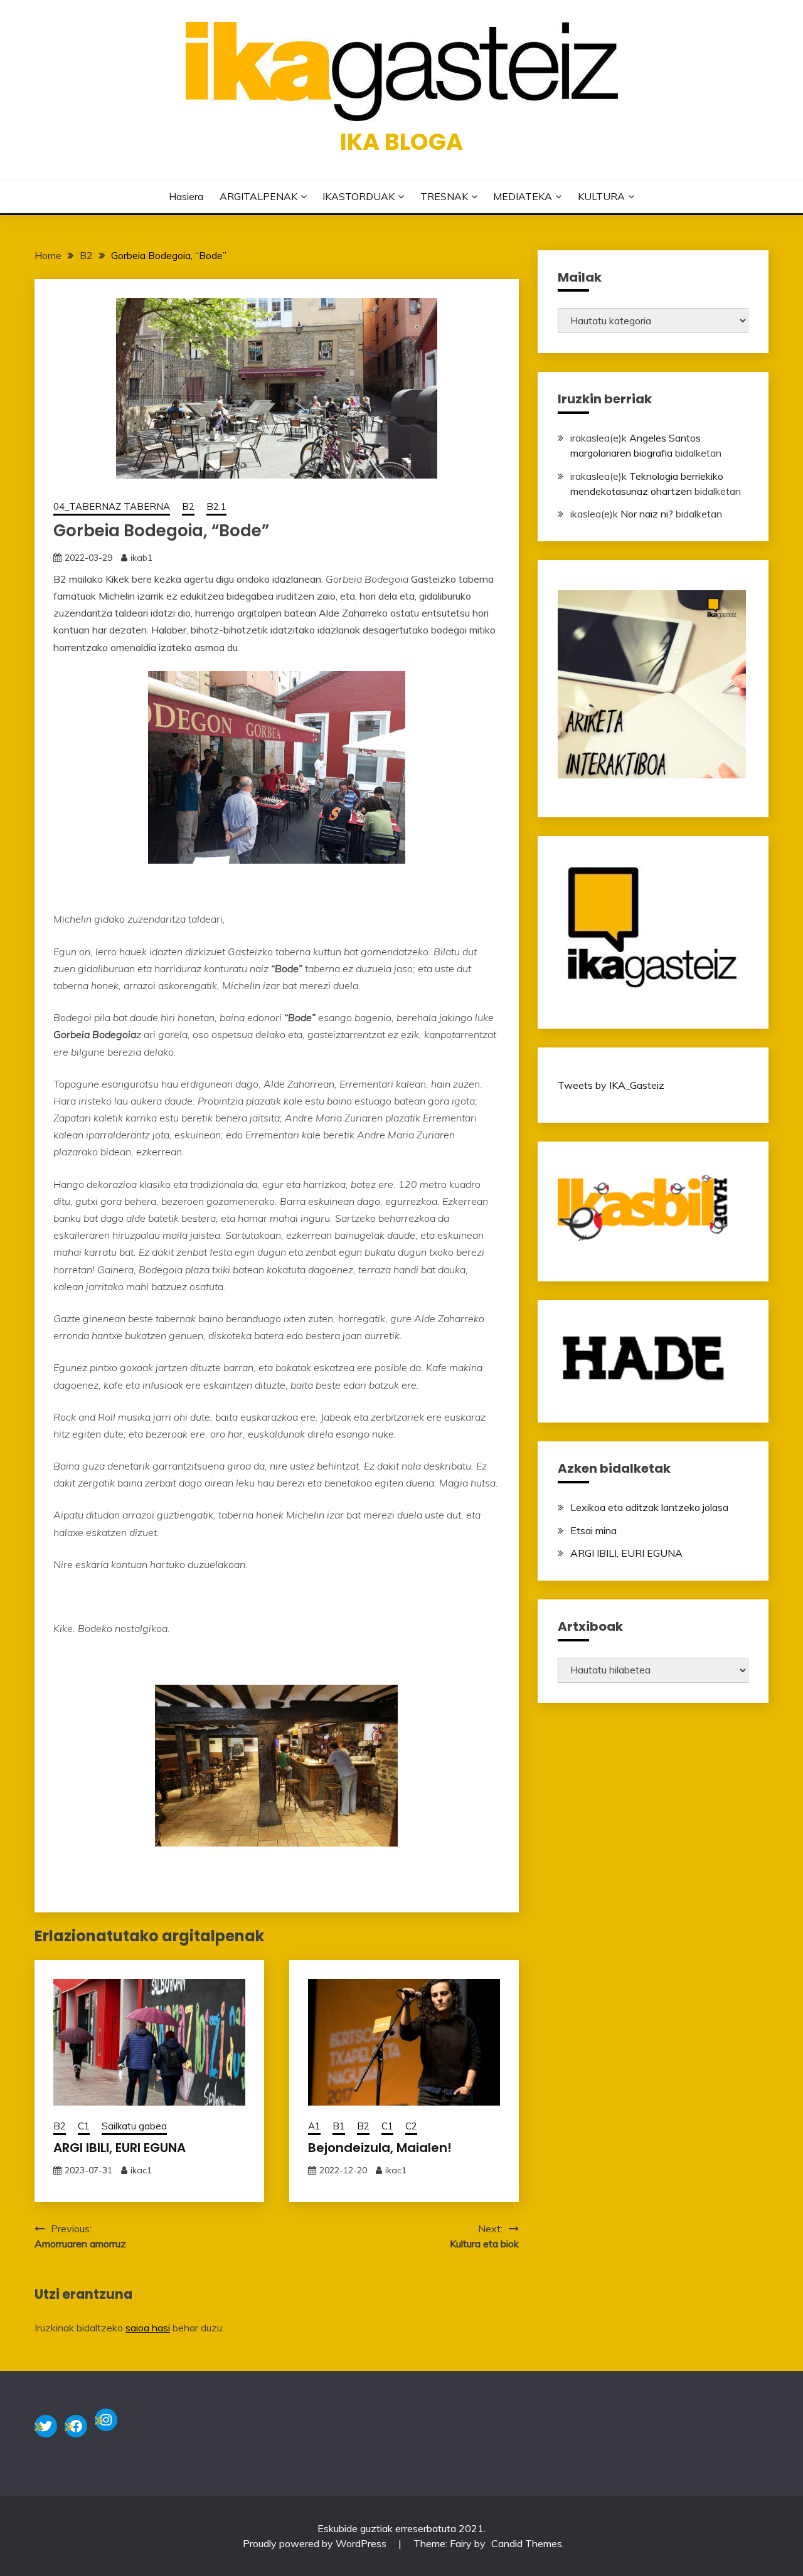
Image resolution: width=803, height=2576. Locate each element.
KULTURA (601, 196)
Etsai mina (593, 1530)
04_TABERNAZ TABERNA (112, 506)
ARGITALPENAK (258, 196)
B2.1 (216, 506)
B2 (188, 506)
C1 (84, 2126)
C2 (411, 2126)
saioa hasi (148, 2328)
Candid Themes (527, 2543)
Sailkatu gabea (134, 2126)
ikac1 (141, 2170)
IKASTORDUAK (359, 196)
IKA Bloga (401, 142)
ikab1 (141, 558)
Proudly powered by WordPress (316, 2543)
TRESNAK (444, 196)
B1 (339, 2126)
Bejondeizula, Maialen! (380, 2148)
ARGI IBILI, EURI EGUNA (120, 2148)
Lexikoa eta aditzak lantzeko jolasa (649, 1507)
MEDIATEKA (523, 196)
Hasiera (186, 196)
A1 (314, 2126)
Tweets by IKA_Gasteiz (611, 1085)
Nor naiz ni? (647, 514)
